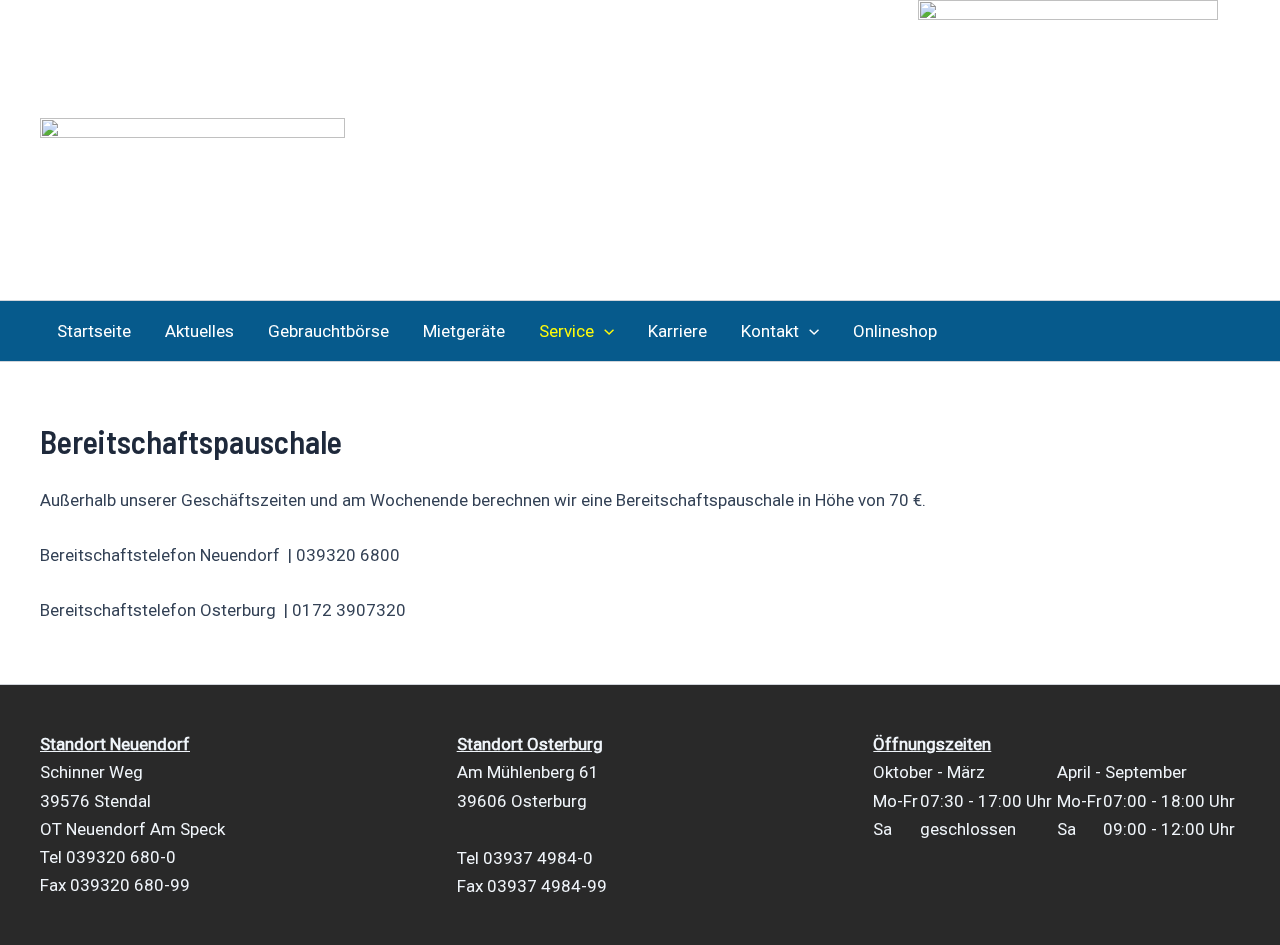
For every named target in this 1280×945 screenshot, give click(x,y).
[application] (604, 331)
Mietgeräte (464, 331)
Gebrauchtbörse (328, 331)
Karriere (677, 331)
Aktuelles (199, 331)
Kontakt (770, 331)
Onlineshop (895, 331)
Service (566, 331)
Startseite (94, 331)
